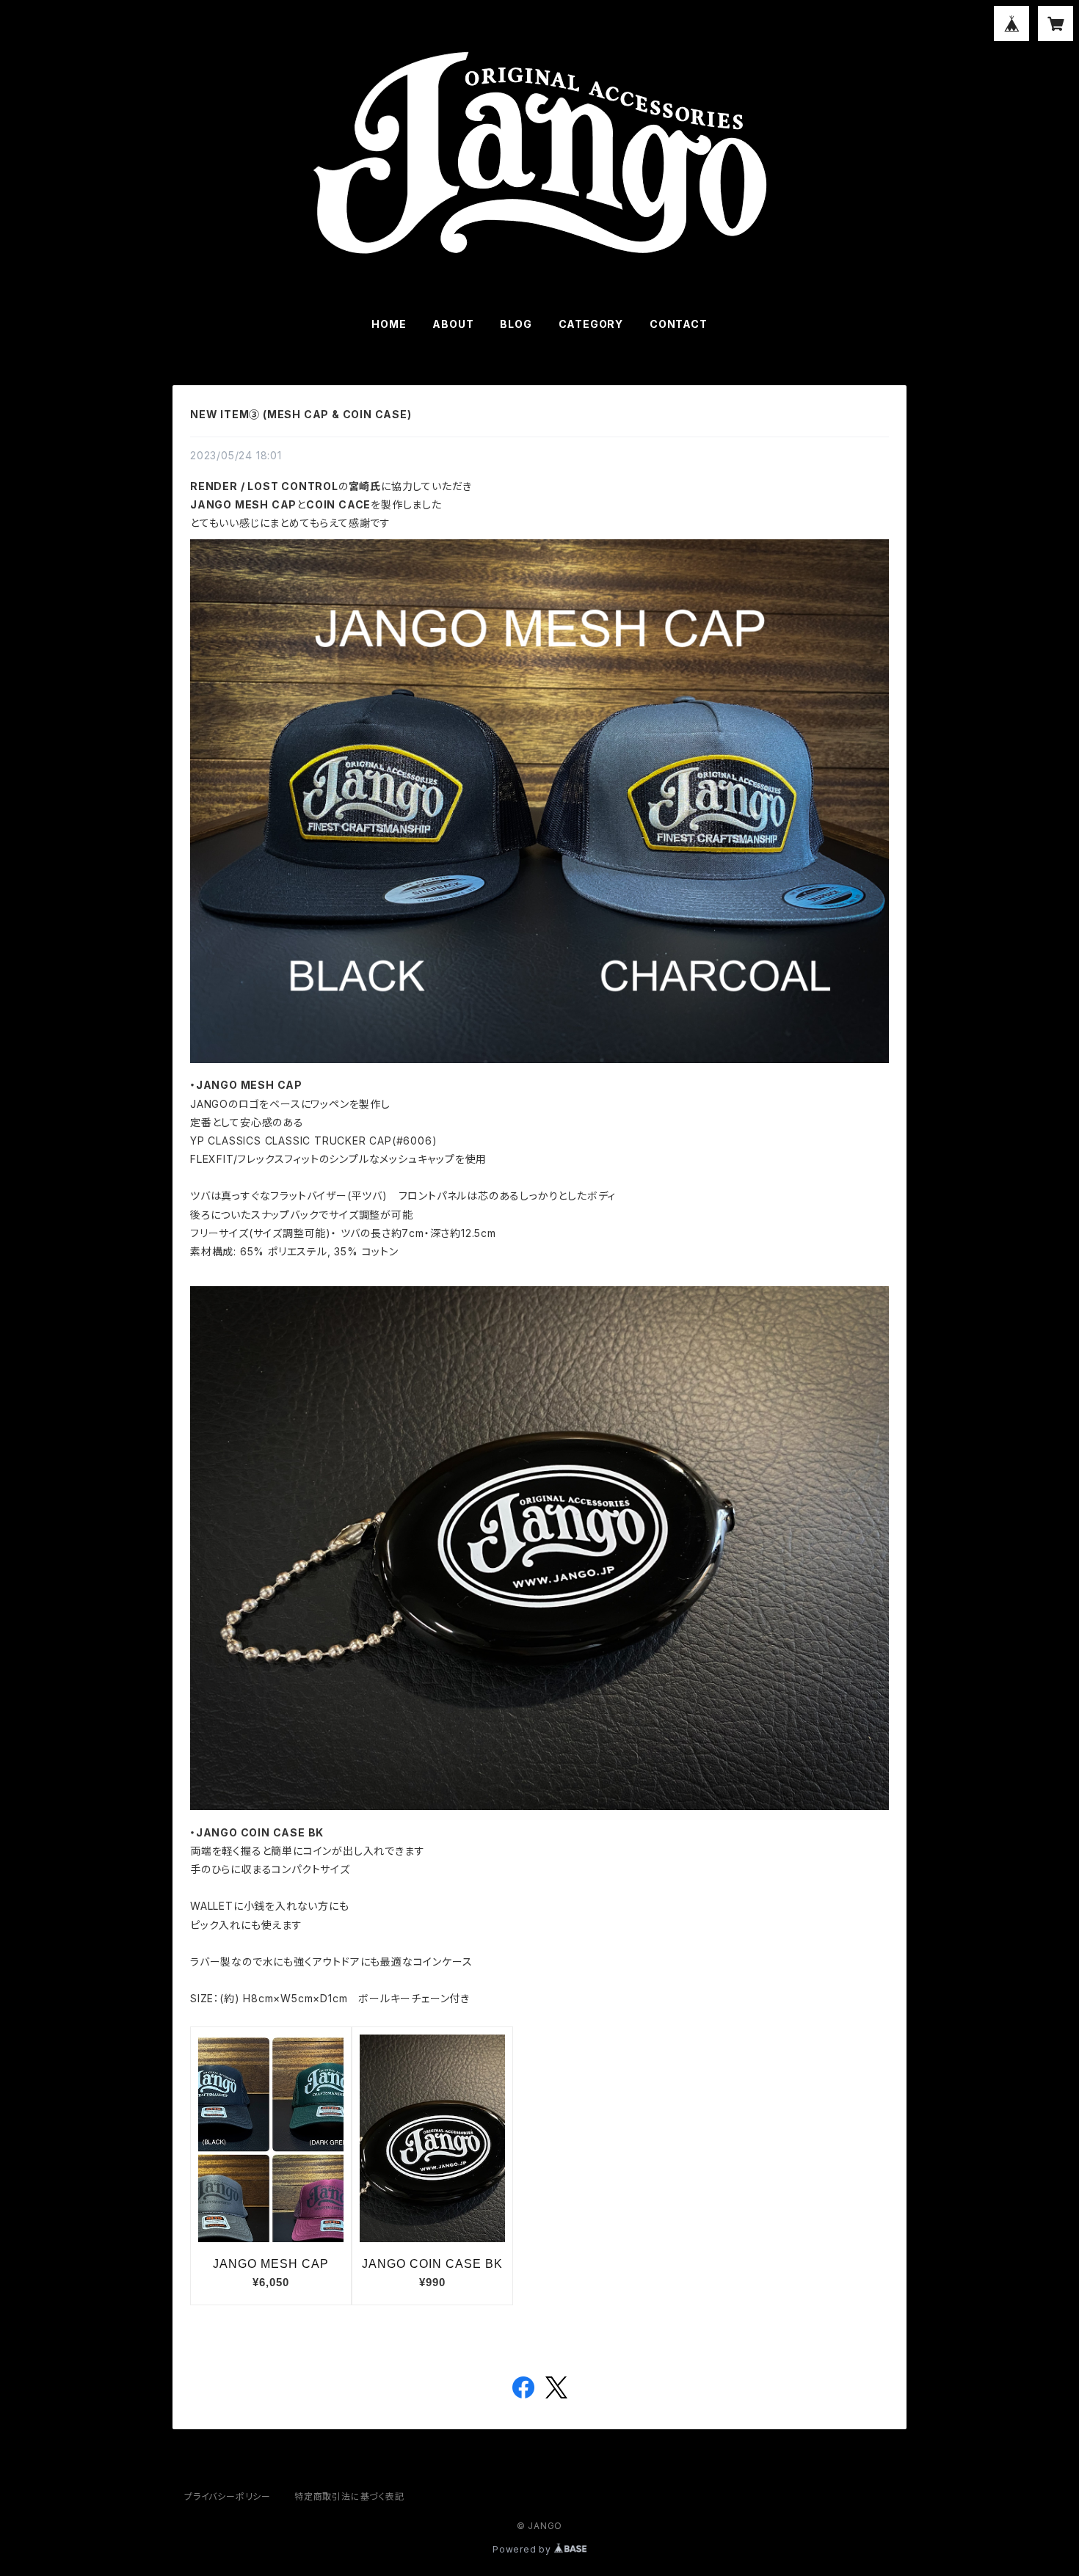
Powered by (523, 2549)
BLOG (516, 324)
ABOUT (453, 324)
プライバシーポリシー (228, 2496)
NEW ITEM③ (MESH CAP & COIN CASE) (301, 414)
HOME (389, 324)
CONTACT (679, 324)
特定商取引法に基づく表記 (349, 2496)
